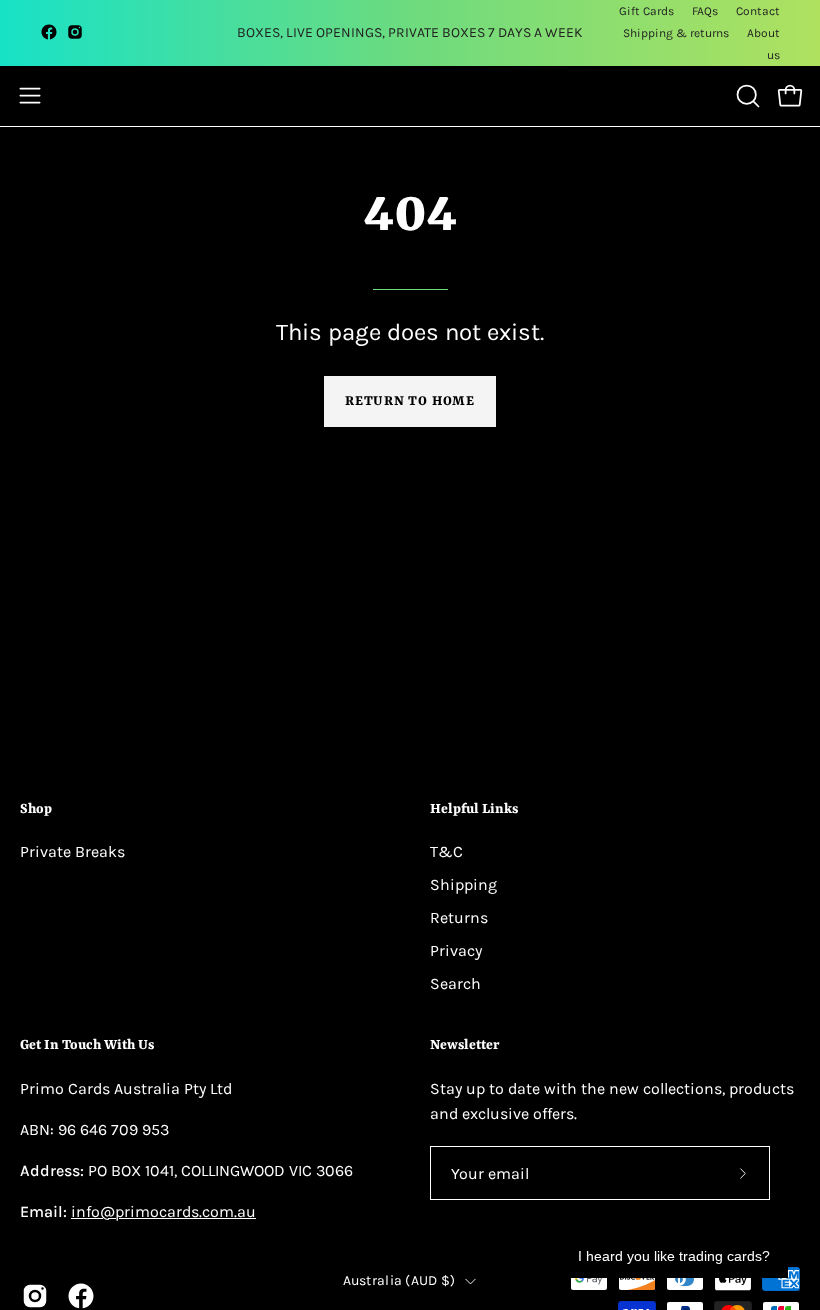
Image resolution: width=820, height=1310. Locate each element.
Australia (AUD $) (399, 1280)
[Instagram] (75, 35)
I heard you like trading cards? (674, 1256)
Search (455, 983)
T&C (446, 851)
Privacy (456, 950)
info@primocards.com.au (163, 1211)
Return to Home (410, 401)
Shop (36, 809)
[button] (746, 96)
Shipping (463, 884)
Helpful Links (474, 809)
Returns (459, 917)
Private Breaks (72, 851)
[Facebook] (49, 35)
